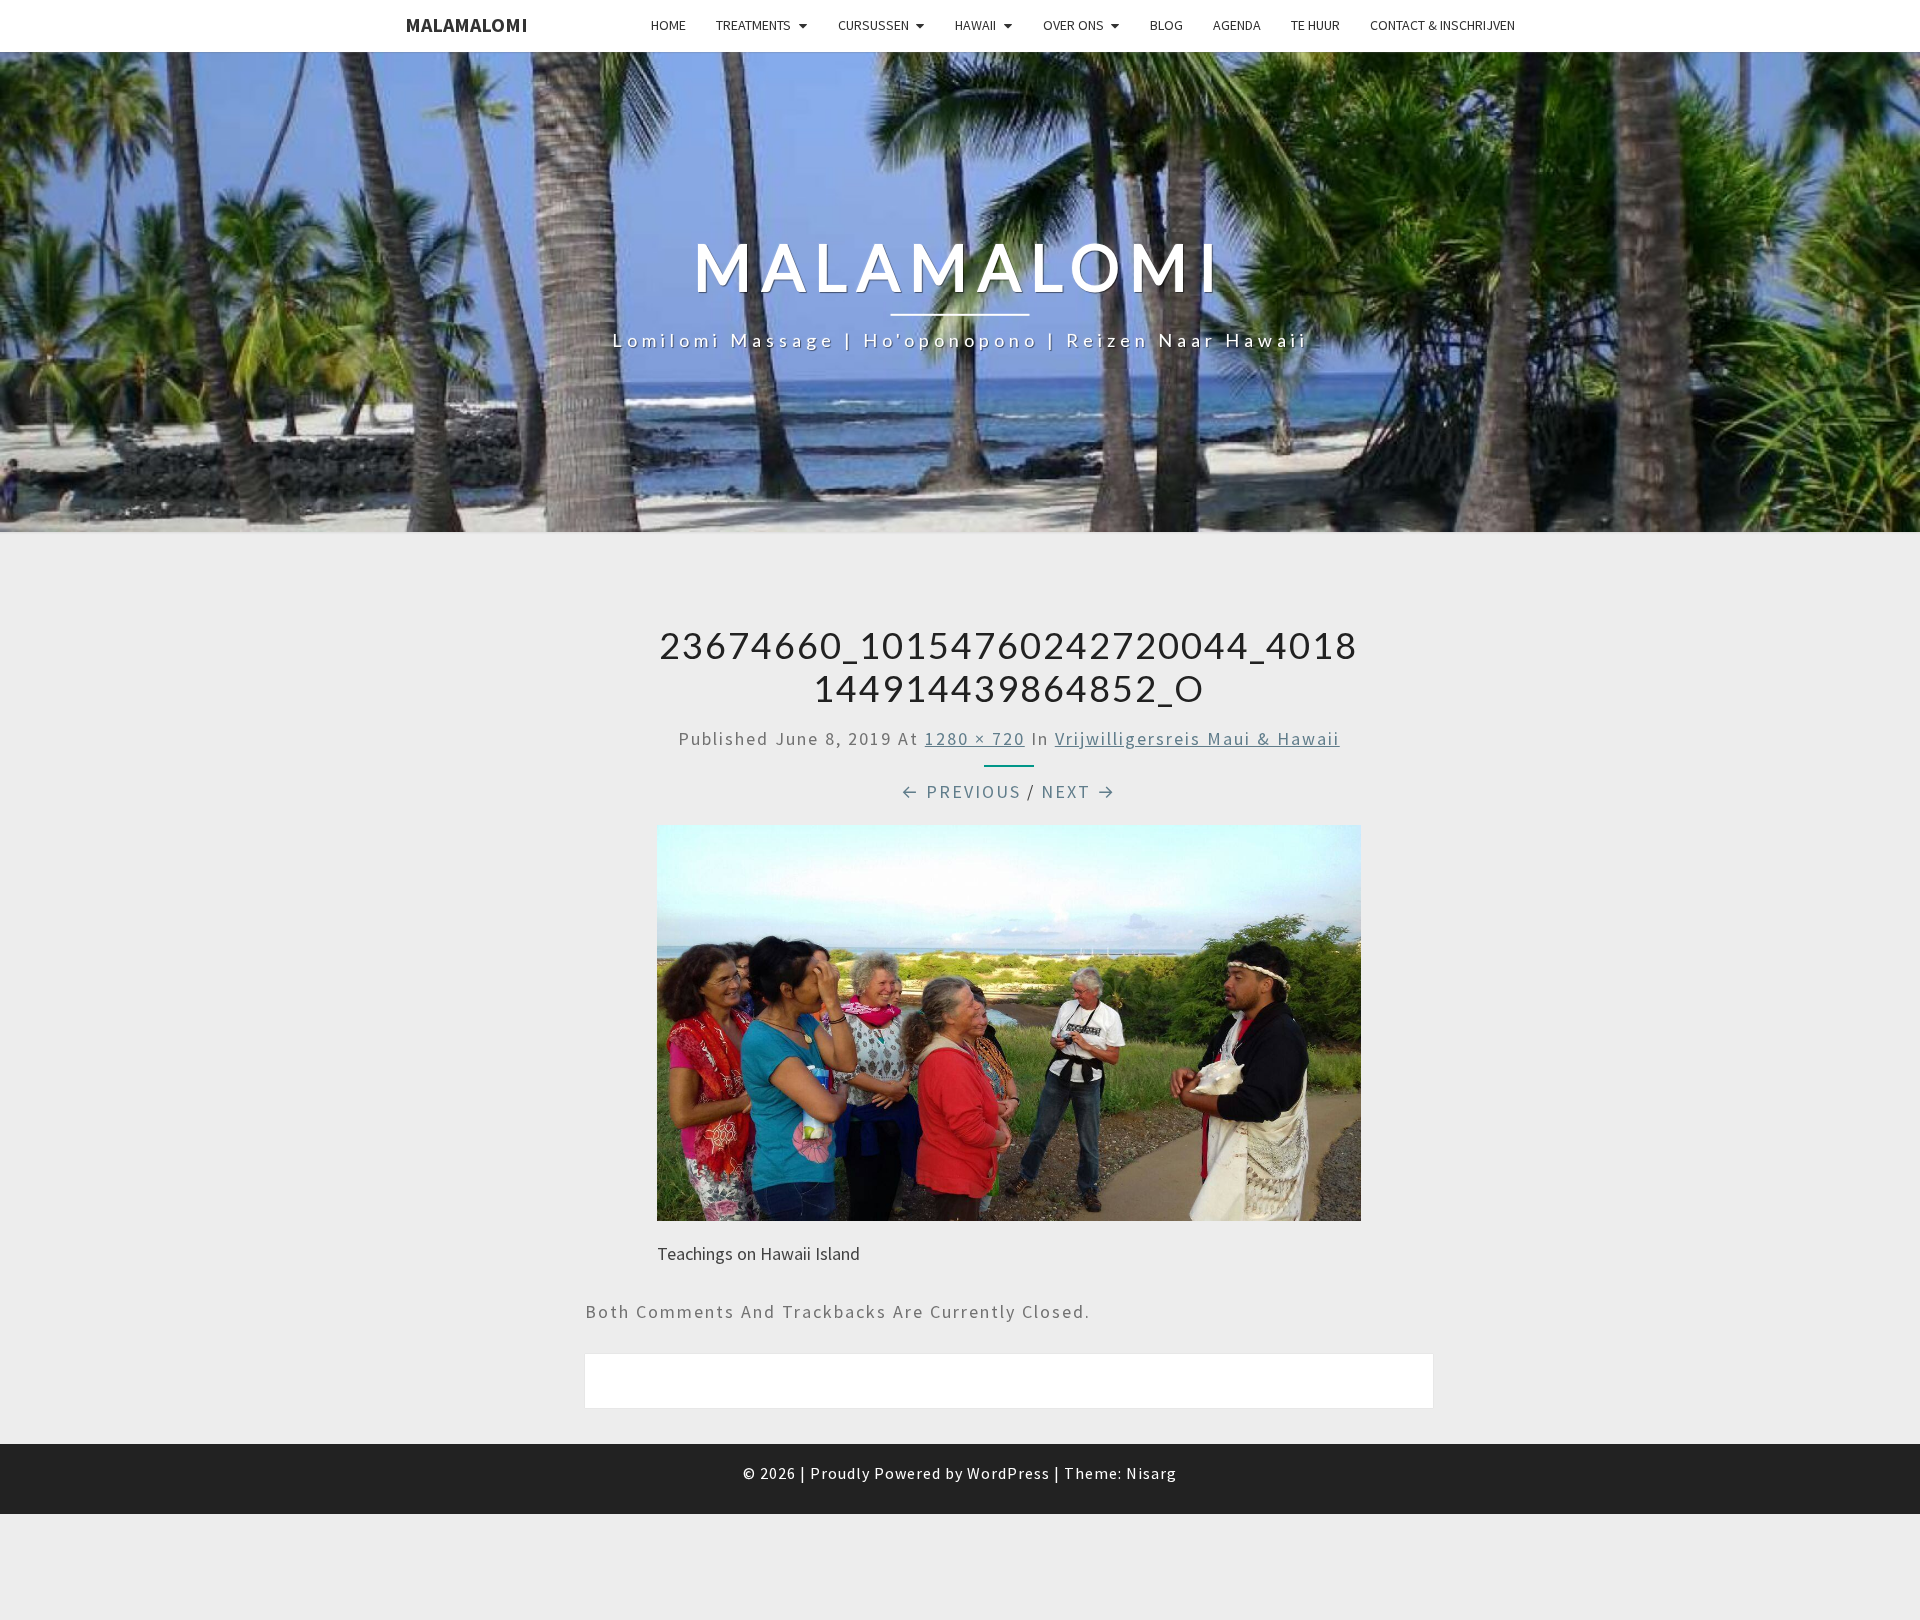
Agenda (1237, 25)
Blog (1166, 25)
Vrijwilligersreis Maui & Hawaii (1197, 738)
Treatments (753, 25)
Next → (1078, 791)
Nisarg (1151, 1473)
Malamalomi (466, 24)
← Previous (961, 791)
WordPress (1008, 1473)
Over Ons (1073, 25)
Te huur (1315, 25)
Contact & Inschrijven (1442, 25)
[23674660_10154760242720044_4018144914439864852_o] (1009, 1030)
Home (668, 25)
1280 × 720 (975, 738)
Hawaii (975, 25)
